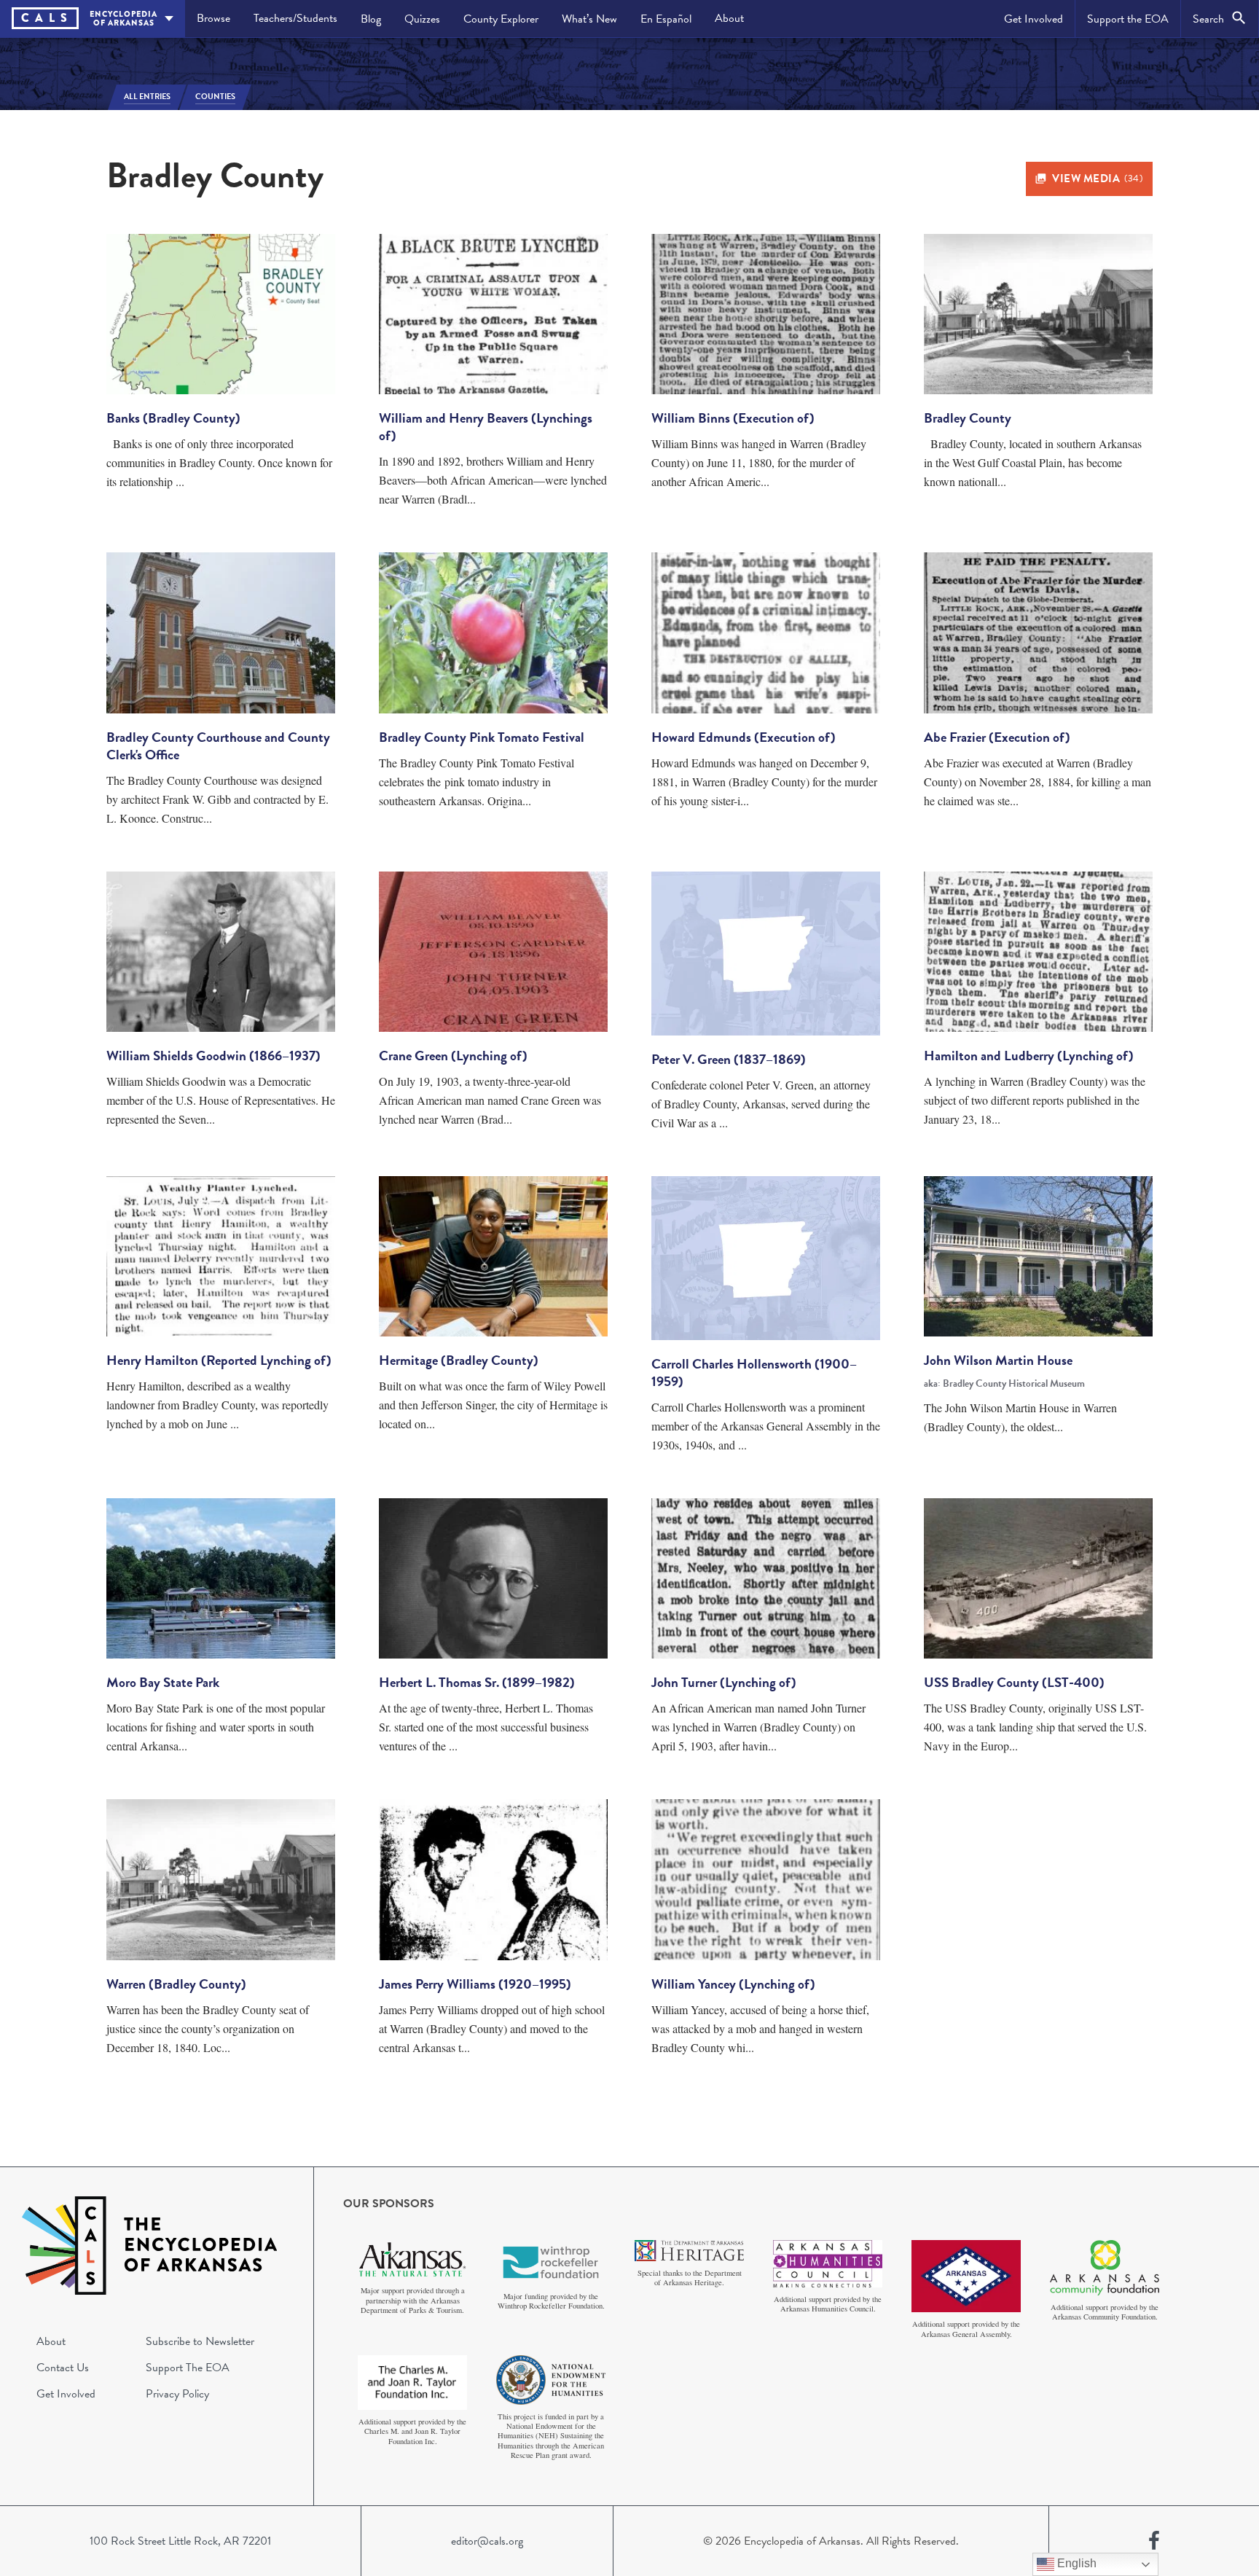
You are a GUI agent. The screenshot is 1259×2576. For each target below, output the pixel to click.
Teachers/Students (295, 18)
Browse (213, 18)
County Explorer (501, 19)
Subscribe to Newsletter (200, 2341)
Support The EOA (188, 2368)
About (729, 18)
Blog (371, 19)
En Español (666, 19)
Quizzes (422, 19)
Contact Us (63, 2368)
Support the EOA (1128, 19)
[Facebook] (1154, 2541)
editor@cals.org (487, 2541)
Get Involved (1034, 19)
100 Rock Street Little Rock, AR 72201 (180, 2541)
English (1075, 2563)
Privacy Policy (177, 2394)
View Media (1097, 179)
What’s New (589, 19)
